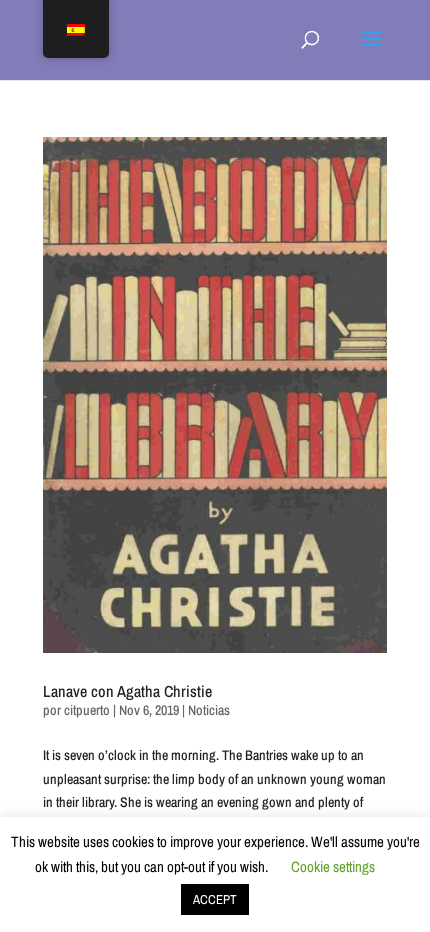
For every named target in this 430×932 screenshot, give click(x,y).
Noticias (209, 710)
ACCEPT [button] (215, 899)
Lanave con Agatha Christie (127, 691)
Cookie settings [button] (333, 866)
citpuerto (87, 710)
